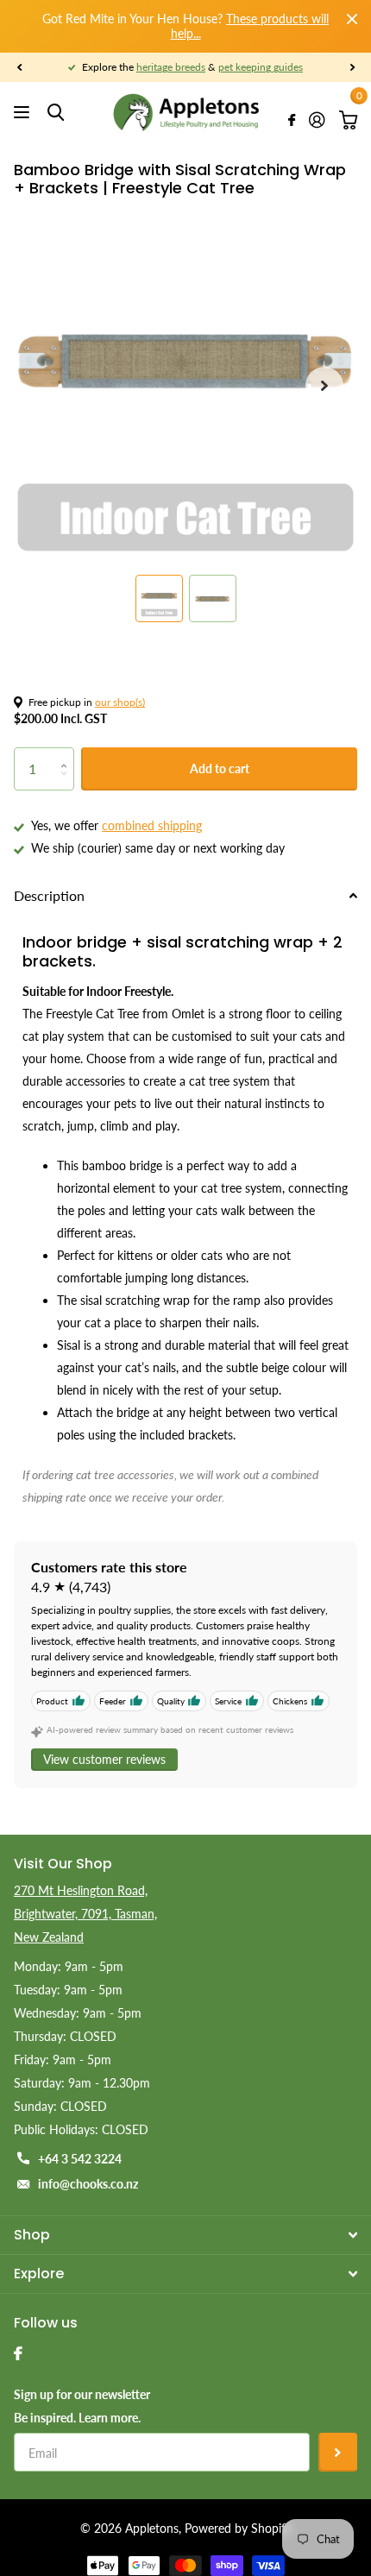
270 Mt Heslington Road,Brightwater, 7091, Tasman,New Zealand (85, 1914)
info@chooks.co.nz (88, 2184)
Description (49, 895)
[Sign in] (317, 120)
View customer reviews (104, 1759)
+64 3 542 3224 (80, 2159)
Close (352, 19)
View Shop (24, 113)
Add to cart (220, 768)
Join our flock (338, 2452)
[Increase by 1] (68, 754)
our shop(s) (120, 702)
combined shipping (152, 825)
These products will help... (250, 26)
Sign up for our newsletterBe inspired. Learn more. (82, 2406)
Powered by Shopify (238, 2528)
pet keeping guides (261, 67)
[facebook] (18, 2353)
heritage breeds (171, 67)
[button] (19, 67)
